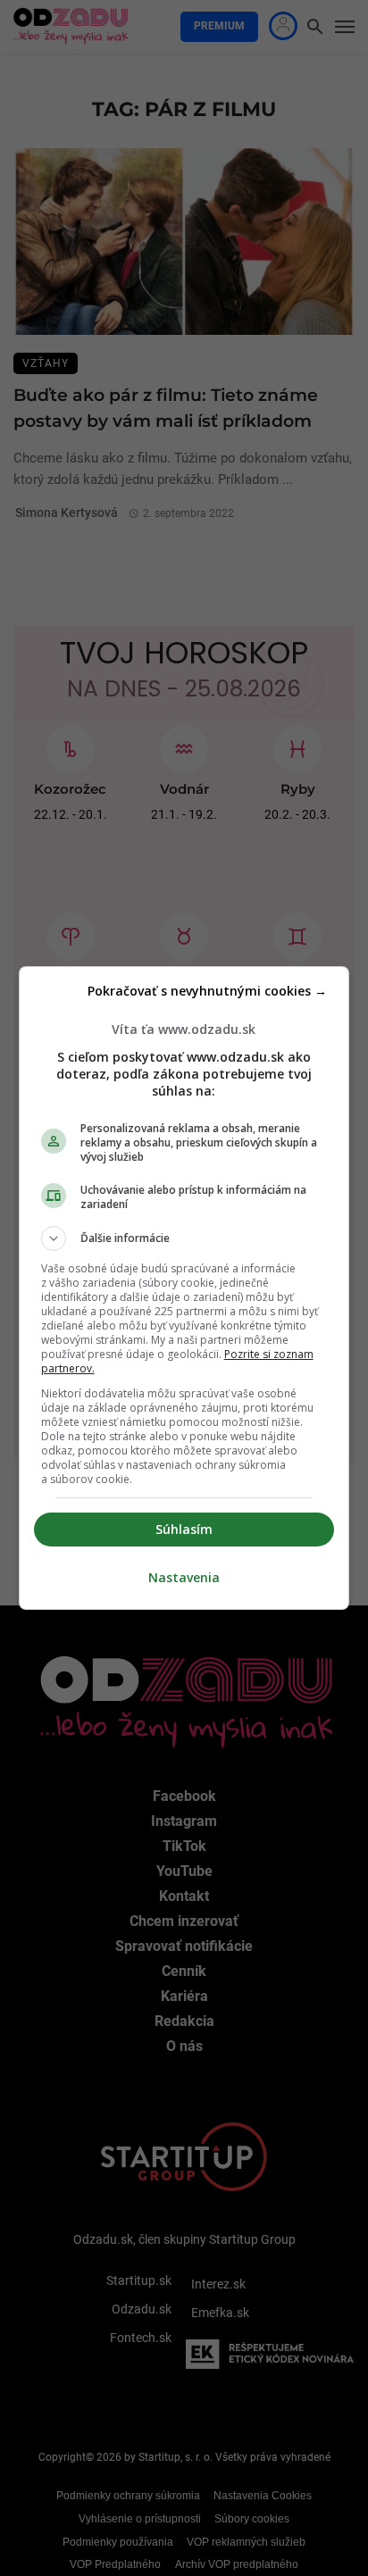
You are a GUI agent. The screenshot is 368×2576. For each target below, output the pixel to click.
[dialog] (184, 1288)
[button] (184, 1238)
